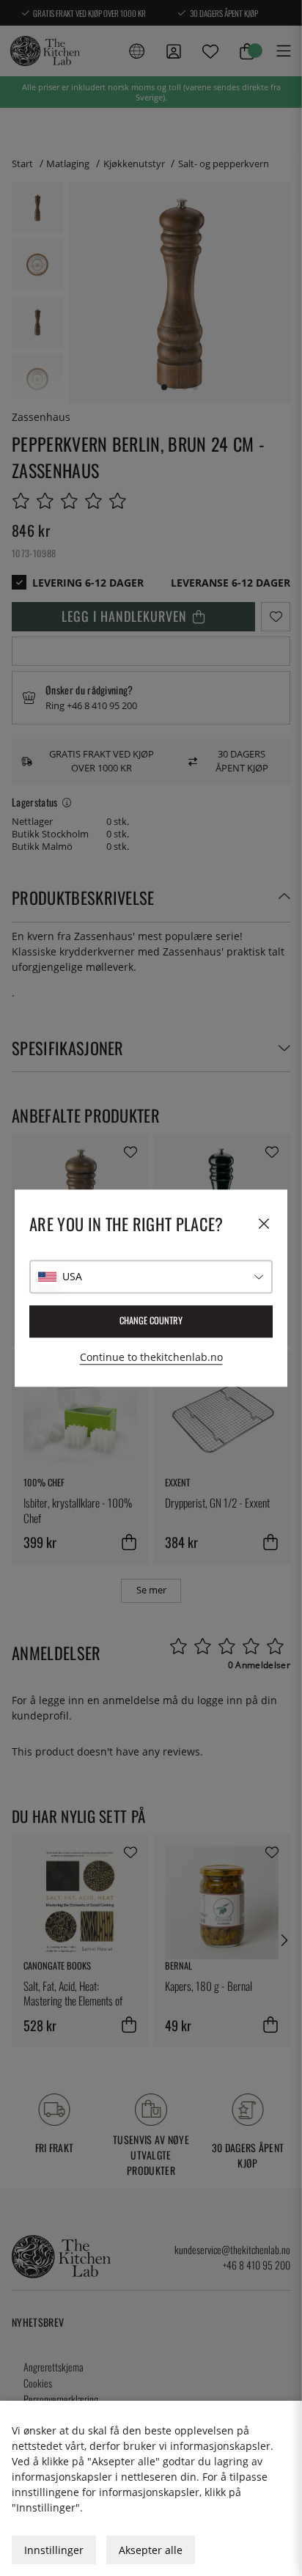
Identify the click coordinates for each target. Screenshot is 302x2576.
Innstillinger (54, 2550)
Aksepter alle (151, 2550)
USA (72, 1276)
